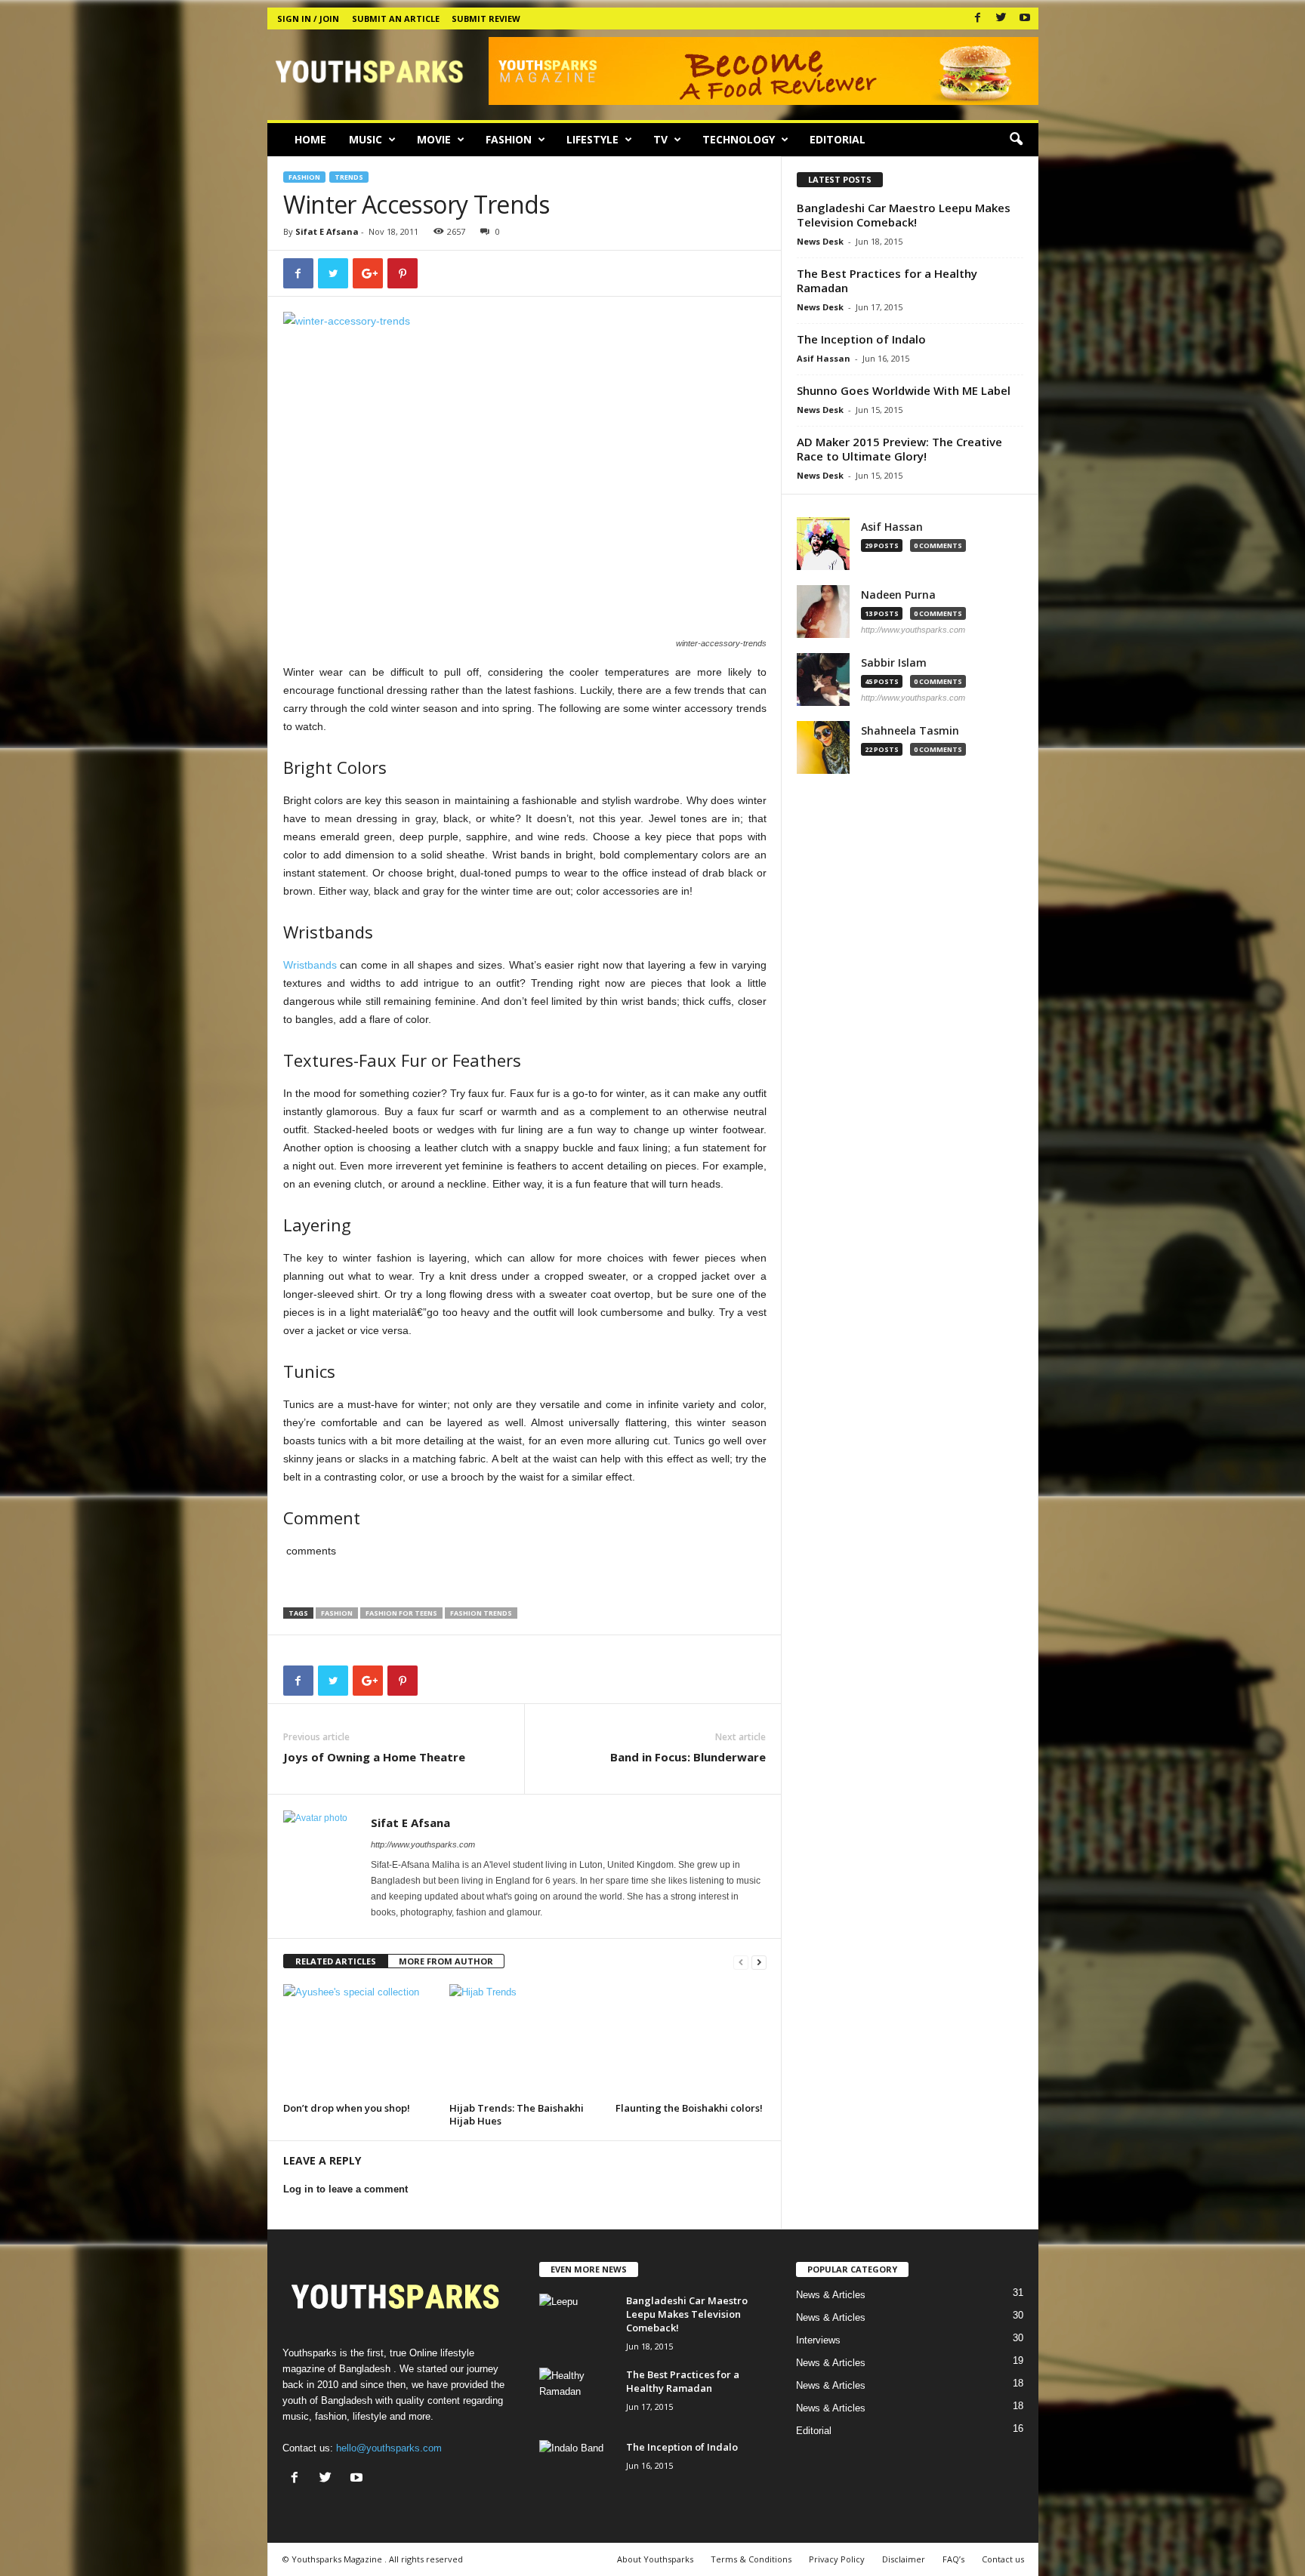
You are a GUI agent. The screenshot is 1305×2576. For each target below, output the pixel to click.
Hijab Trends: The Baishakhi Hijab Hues (517, 2114)
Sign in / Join (308, 18)
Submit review (486, 18)
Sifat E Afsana (327, 231)
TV (660, 139)
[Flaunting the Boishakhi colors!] (691, 2041)
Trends (349, 177)
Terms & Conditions (751, 2559)
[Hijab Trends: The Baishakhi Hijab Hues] (525, 2041)
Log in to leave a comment (346, 2189)
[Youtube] (1025, 18)
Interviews (818, 2340)
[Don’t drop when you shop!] (359, 2041)
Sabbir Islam (894, 663)
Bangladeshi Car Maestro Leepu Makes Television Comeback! (904, 215)
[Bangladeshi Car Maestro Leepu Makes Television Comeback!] (577, 2322)
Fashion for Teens (401, 1613)
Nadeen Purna (898, 595)
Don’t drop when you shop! (347, 2108)
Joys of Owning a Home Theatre (374, 1757)
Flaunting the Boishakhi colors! (689, 2108)
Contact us (1003, 2559)
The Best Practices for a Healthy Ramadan (887, 280)
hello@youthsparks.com (389, 2448)
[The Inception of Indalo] (577, 2468)
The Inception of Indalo (861, 339)
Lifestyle (592, 139)
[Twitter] (1001, 18)
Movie (434, 139)
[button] (1016, 140)
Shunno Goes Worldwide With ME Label (904, 390)
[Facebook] (978, 18)
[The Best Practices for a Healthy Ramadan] (577, 2396)
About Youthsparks (655, 2559)
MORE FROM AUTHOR (446, 1961)
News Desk (820, 241)
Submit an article (396, 18)
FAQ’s (953, 2559)
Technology (739, 139)
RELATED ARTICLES (336, 1961)
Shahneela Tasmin (910, 731)
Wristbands (310, 965)
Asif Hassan (824, 358)
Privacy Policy (837, 2559)
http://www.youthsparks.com (423, 1844)
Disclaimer (904, 2559)
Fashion (509, 139)
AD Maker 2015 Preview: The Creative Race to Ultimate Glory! (899, 449)
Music (366, 139)
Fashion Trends (481, 1613)
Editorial (838, 139)
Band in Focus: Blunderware (688, 1757)
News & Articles (831, 2295)
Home (310, 139)
